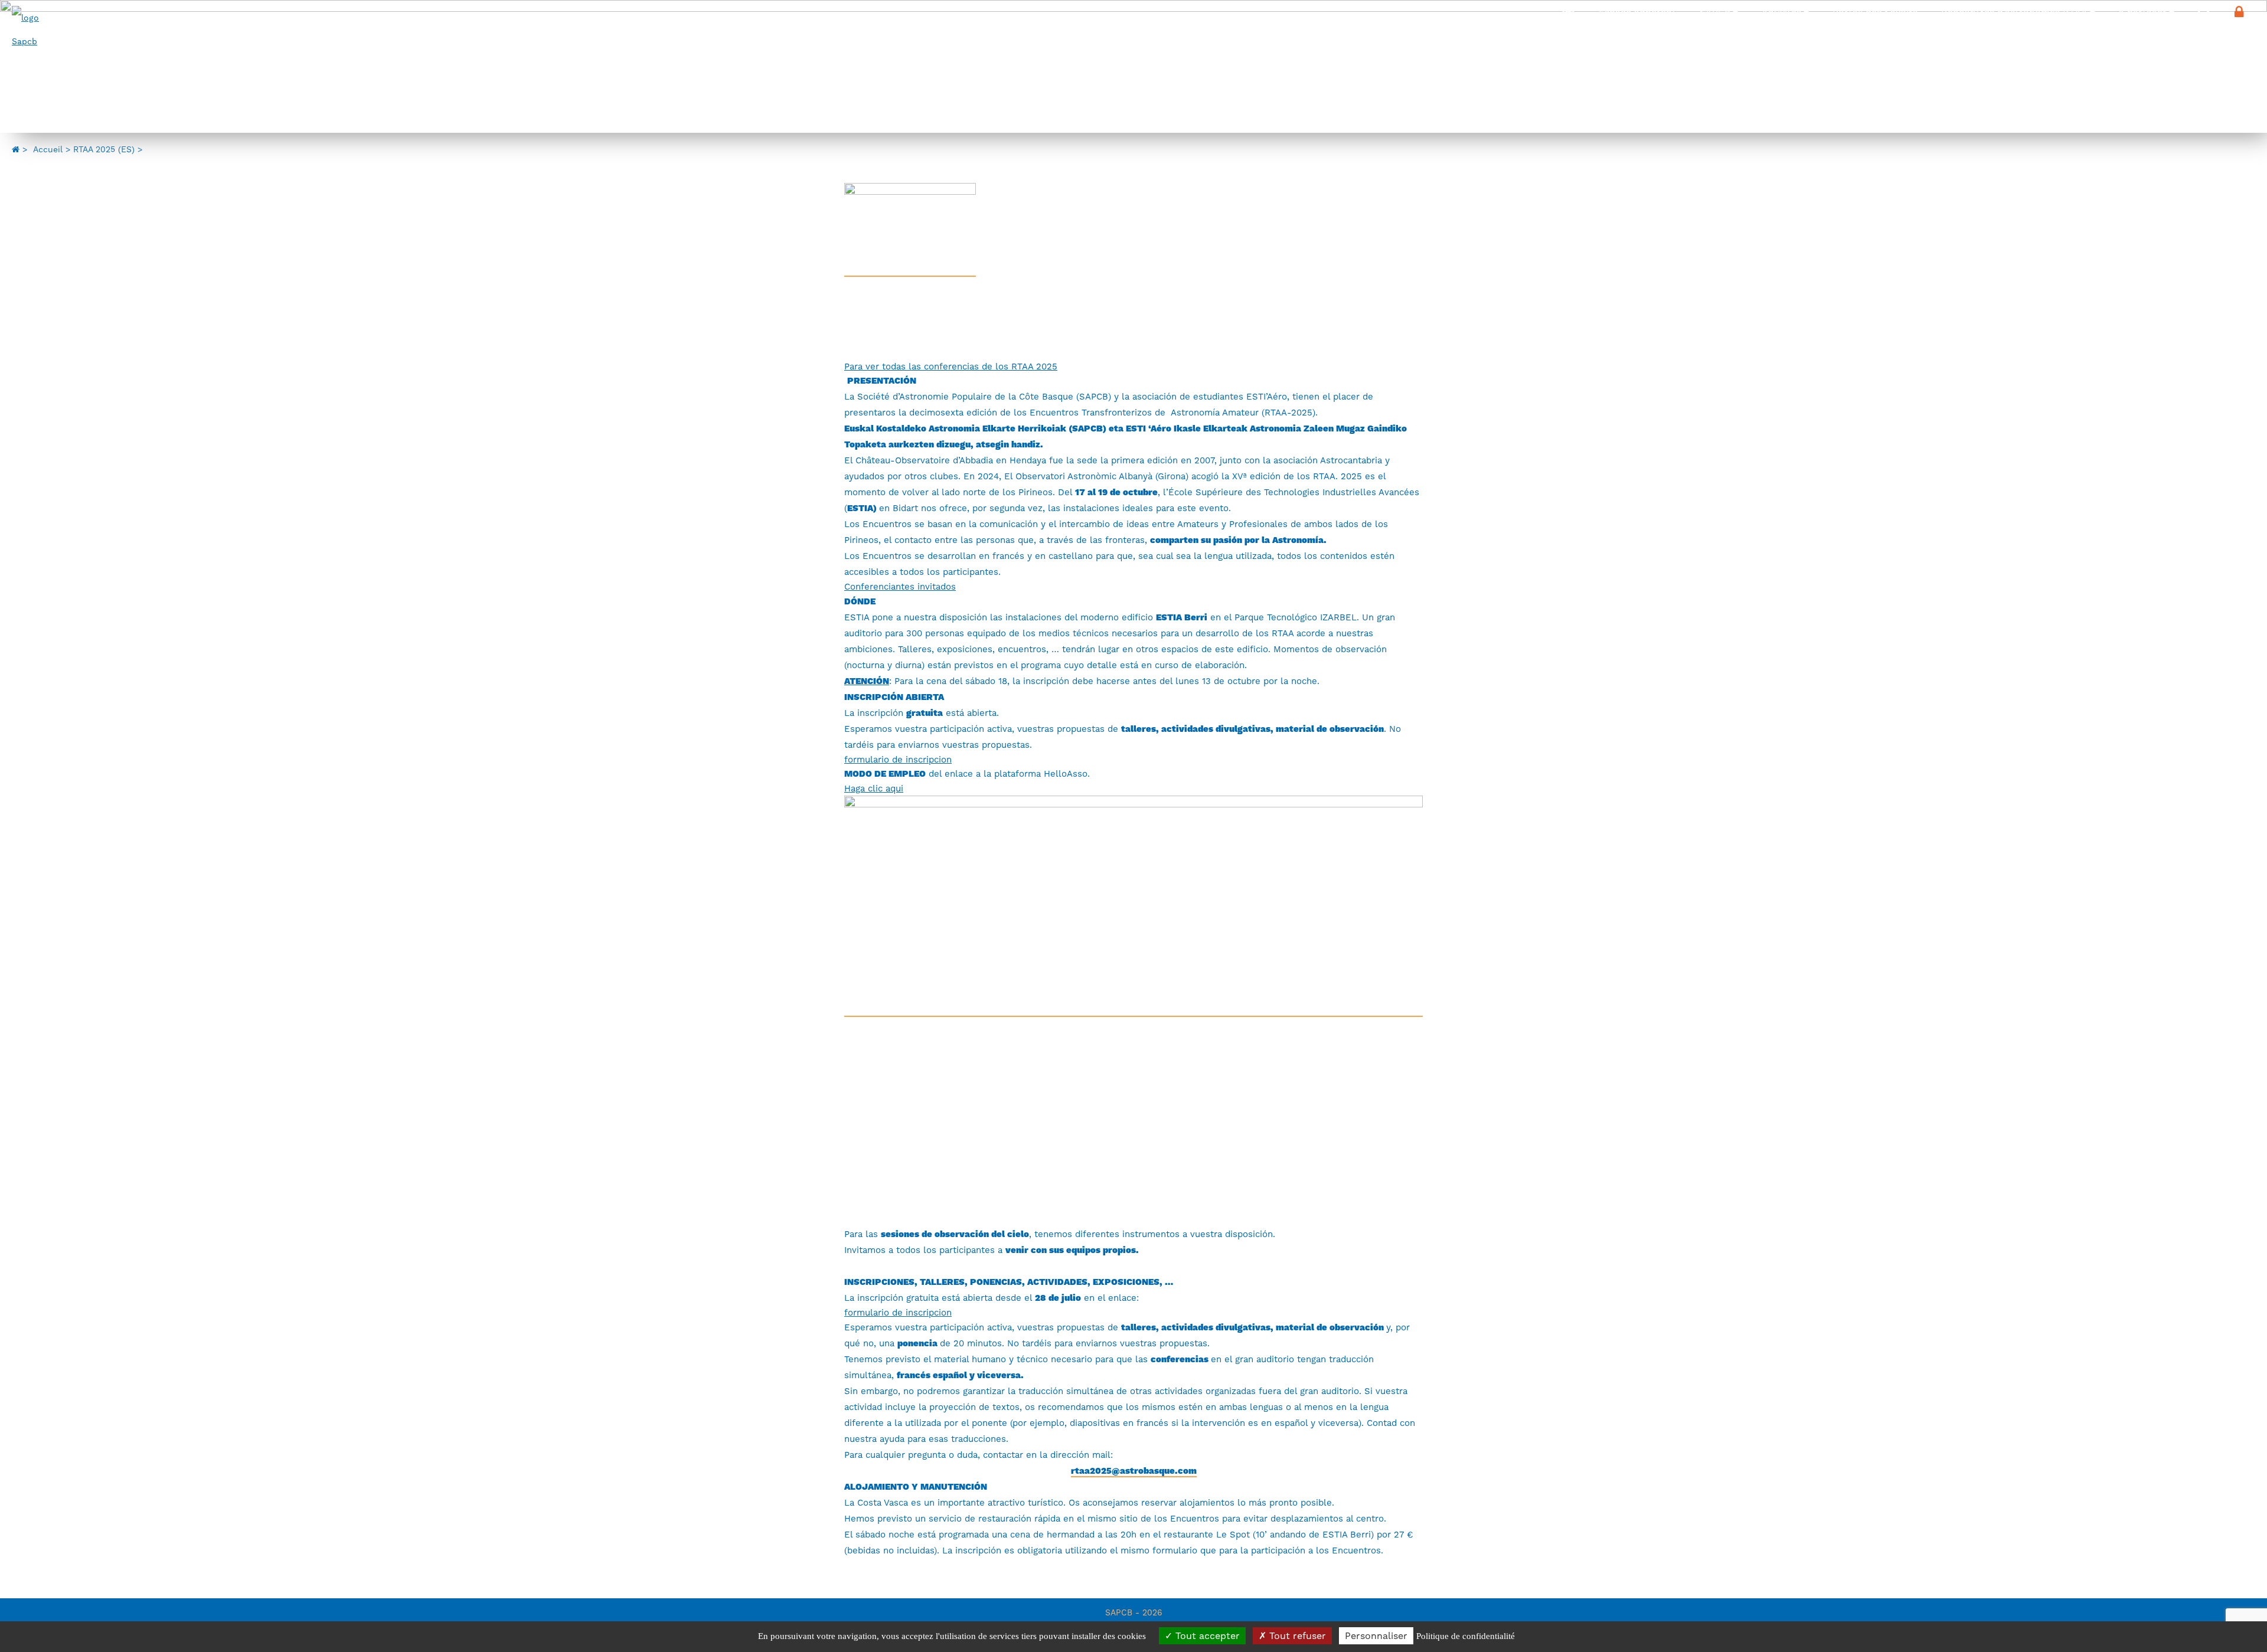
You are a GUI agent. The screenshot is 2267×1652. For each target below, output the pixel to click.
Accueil (48, 149)
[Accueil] (1569, 12)
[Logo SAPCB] (30, 29)
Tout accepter (1206, 1636)
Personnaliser (1376, 1636)
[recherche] (2204, 12)
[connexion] (2245, 12)
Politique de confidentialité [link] (1466, 1636)
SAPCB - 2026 (1134, 1612)
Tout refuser (1296, 1636)
